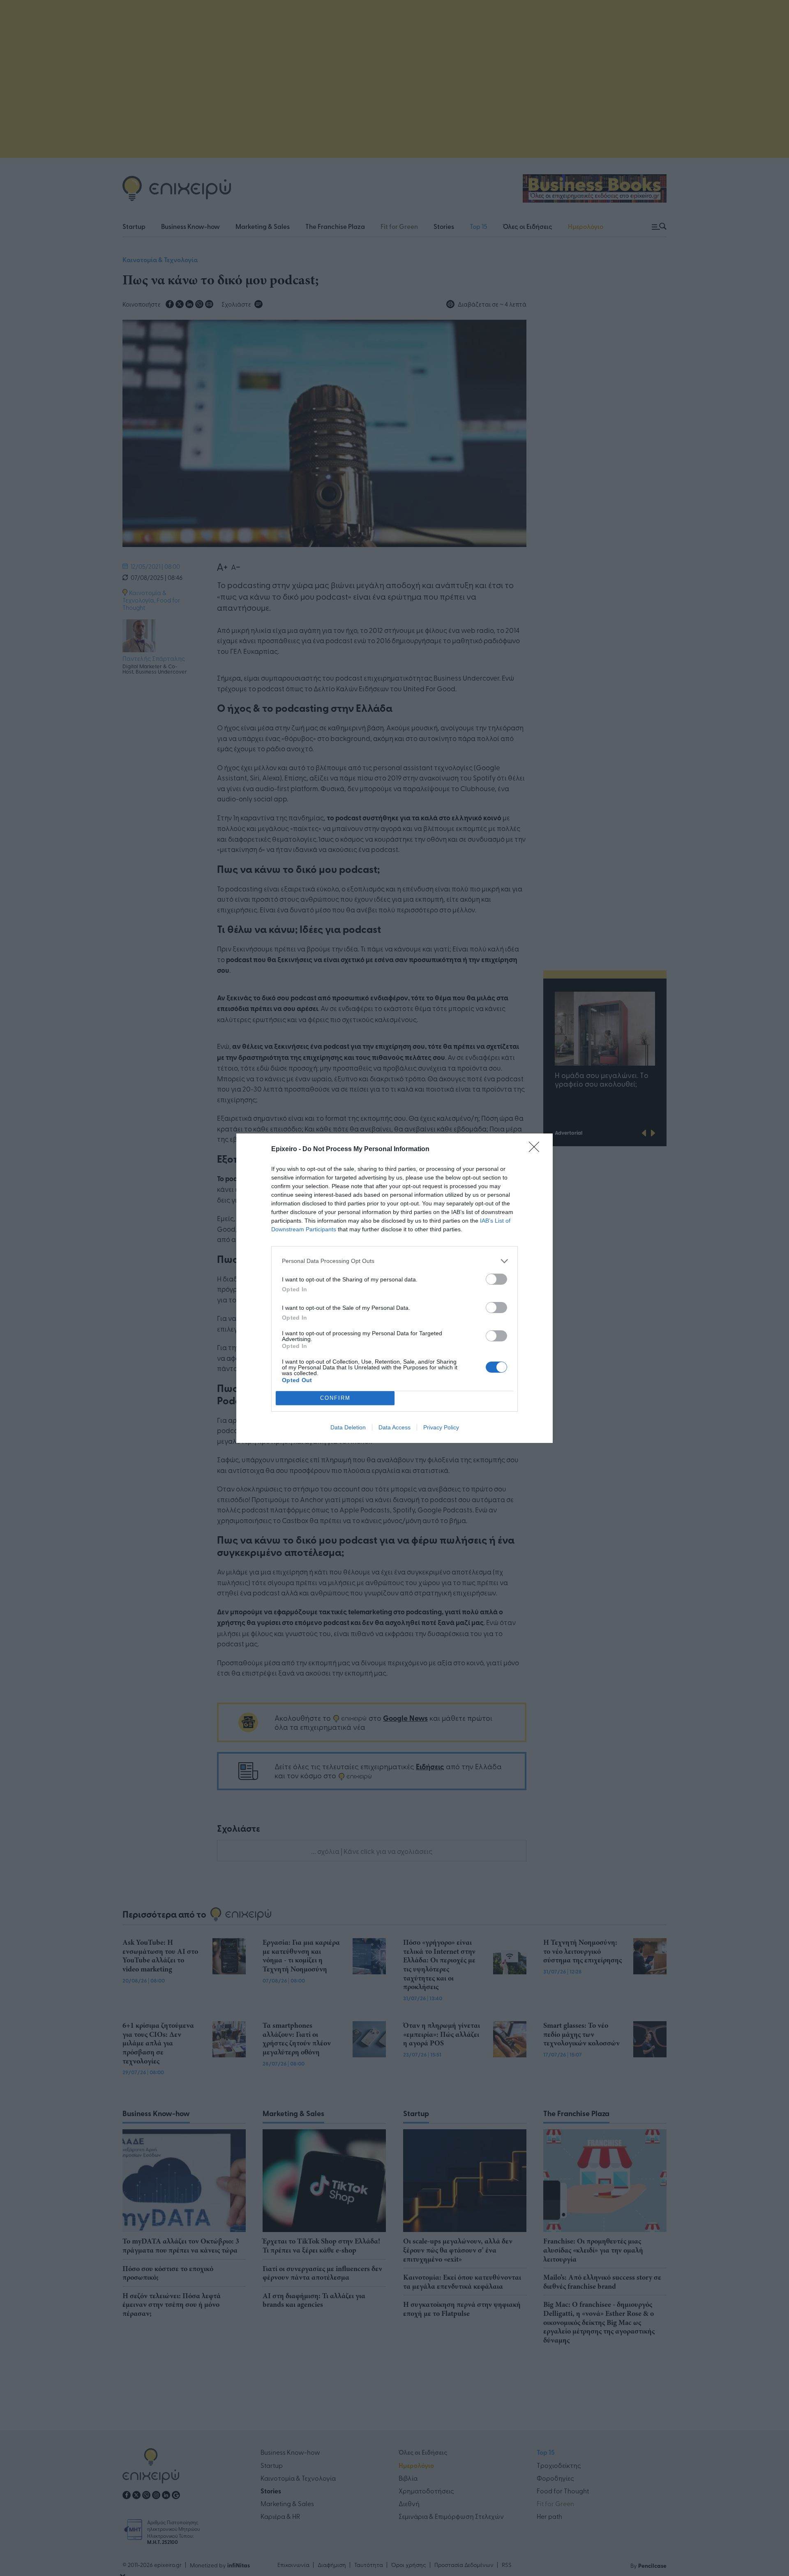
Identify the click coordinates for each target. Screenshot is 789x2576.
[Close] (537, 1150)
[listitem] (394, 1261)
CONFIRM (335, 1398)
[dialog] (394, 1288)
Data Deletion (348, 1427)
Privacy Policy (441, 1427)
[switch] (496, 1279)
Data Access (394, 1427)
